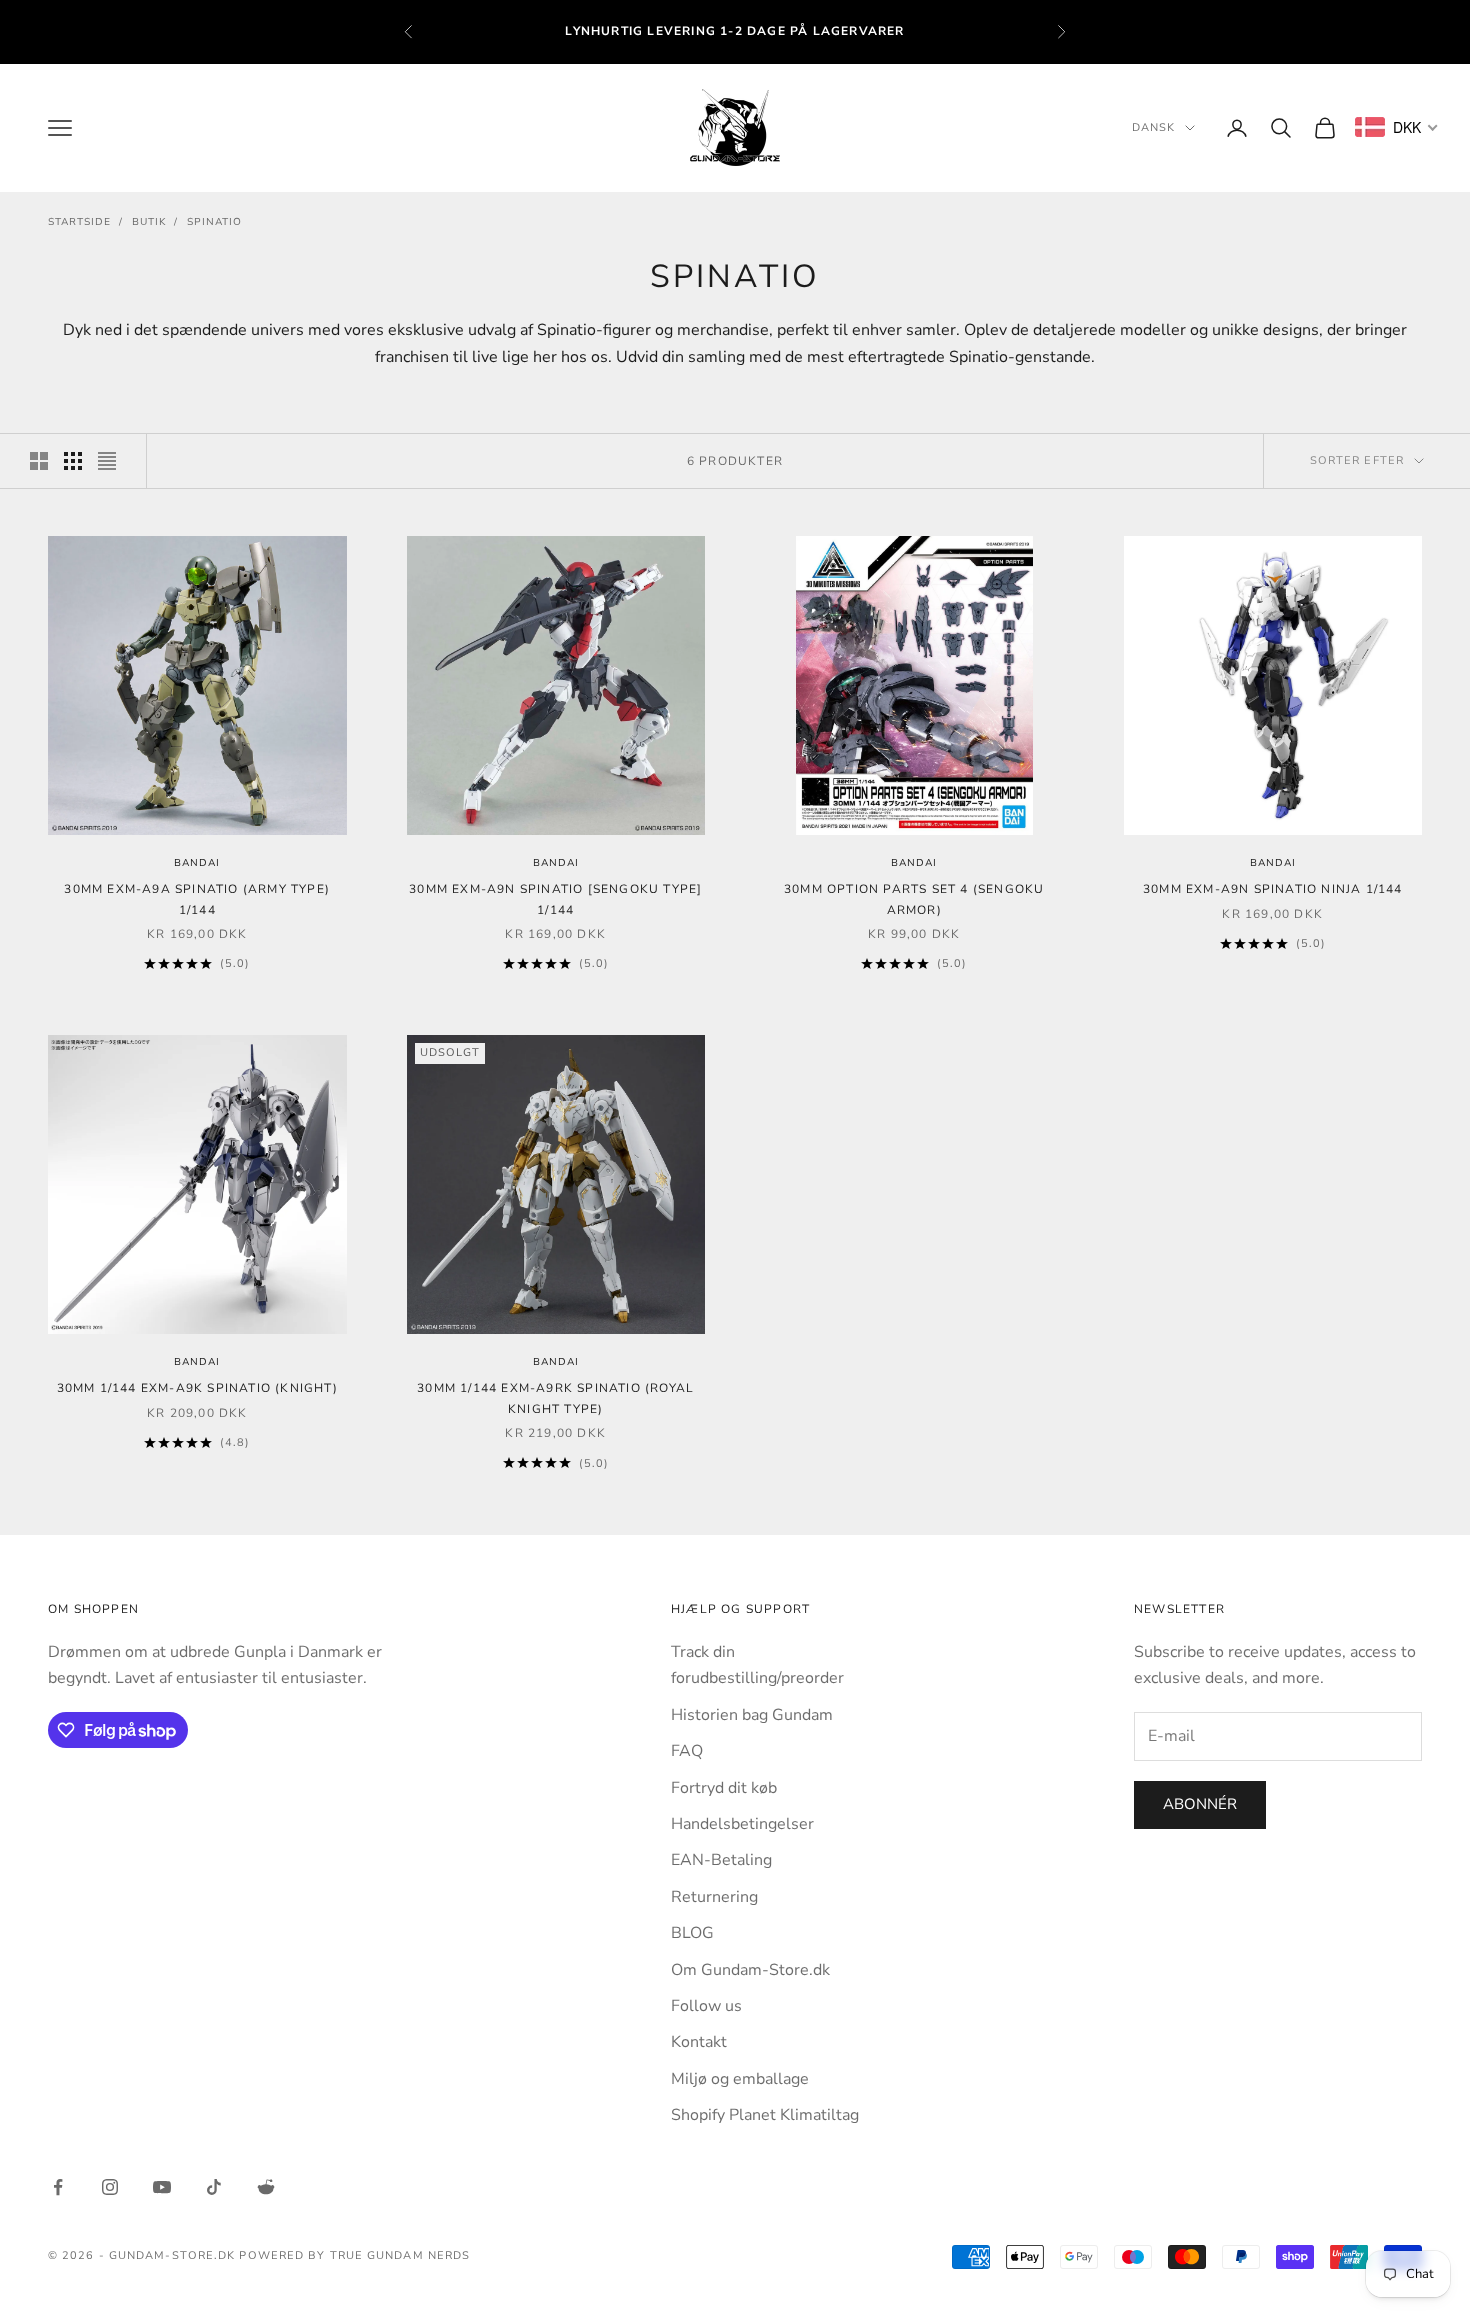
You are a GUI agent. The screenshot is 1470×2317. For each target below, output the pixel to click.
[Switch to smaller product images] (73, 461)
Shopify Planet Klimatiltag (765, 2115)
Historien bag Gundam (752, 1715)
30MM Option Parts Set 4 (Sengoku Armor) (914, 899)
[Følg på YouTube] (162, 2187)
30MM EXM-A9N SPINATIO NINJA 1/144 (1273, 889)
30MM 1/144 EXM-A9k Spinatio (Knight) (197, 1388)
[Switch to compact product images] (107, 461)
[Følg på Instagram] (110, 2187)
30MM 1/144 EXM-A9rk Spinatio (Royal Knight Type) (555, 1398)
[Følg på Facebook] (58, 2187)
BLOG (692, 1933)
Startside (79, 222)
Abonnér (1200, 1804)
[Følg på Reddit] (266, 2187)
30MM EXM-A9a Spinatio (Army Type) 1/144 (197, 899)
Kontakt (699, 2042)
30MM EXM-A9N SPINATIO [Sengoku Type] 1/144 (555, 899)
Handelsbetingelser (742, 1824)
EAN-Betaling (721, 1860)
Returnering (714, 1897)
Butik (149, 222)
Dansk (1154, 127)
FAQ (687, 1751)
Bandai (197, 863)
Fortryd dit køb (724, 1788)
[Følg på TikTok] (214, 2187)
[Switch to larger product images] (39, 461)
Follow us (706, 2006)
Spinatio (214, 222)
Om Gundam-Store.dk (750, 1970)
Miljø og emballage (740, 2079)
